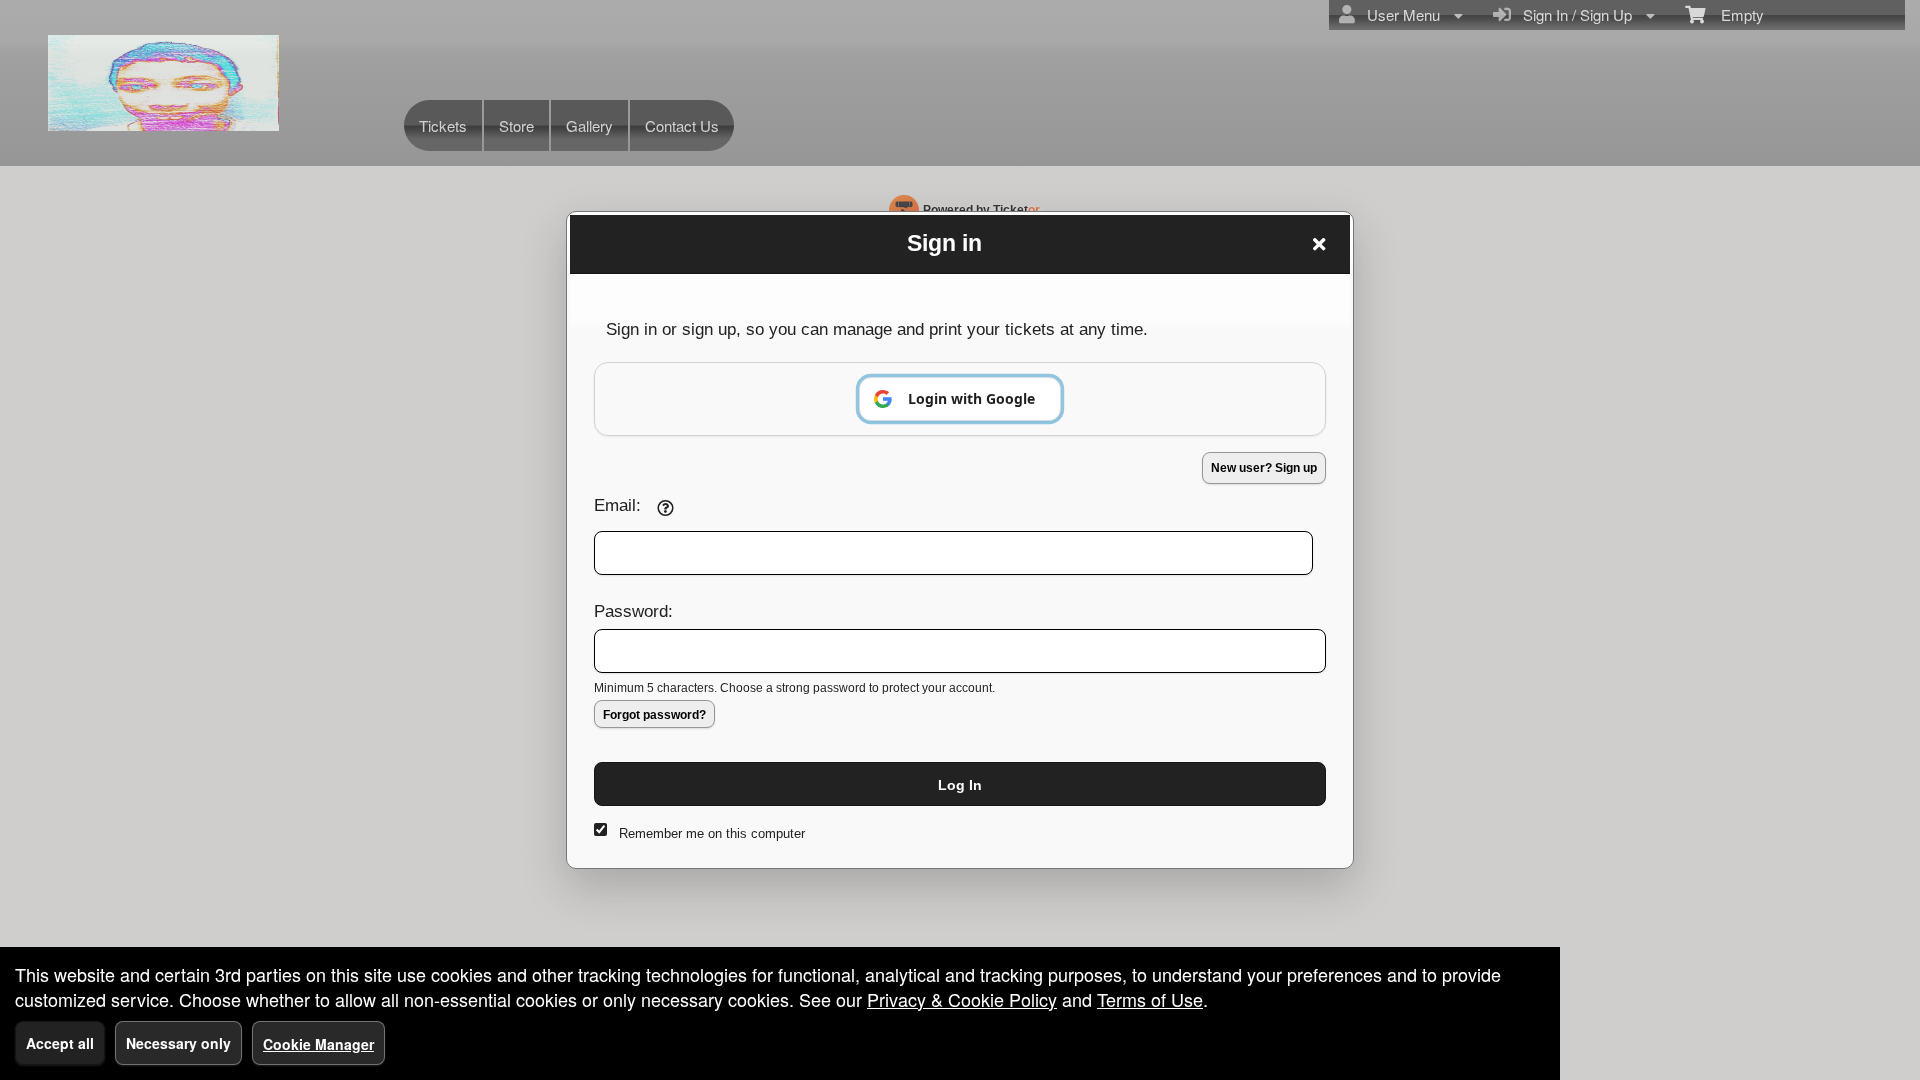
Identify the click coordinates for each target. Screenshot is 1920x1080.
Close (1319, 244)
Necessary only (178, 1043)
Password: (633, 611)
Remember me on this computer (712, 833)
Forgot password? (654, 715)
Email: (617, 505)
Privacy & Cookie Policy (962, 999)
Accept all (60, 1043)
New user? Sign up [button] (1264, 468)
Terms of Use (1150, 999)
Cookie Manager (318, 1044)
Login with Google (971, 398)
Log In (960, 785)
